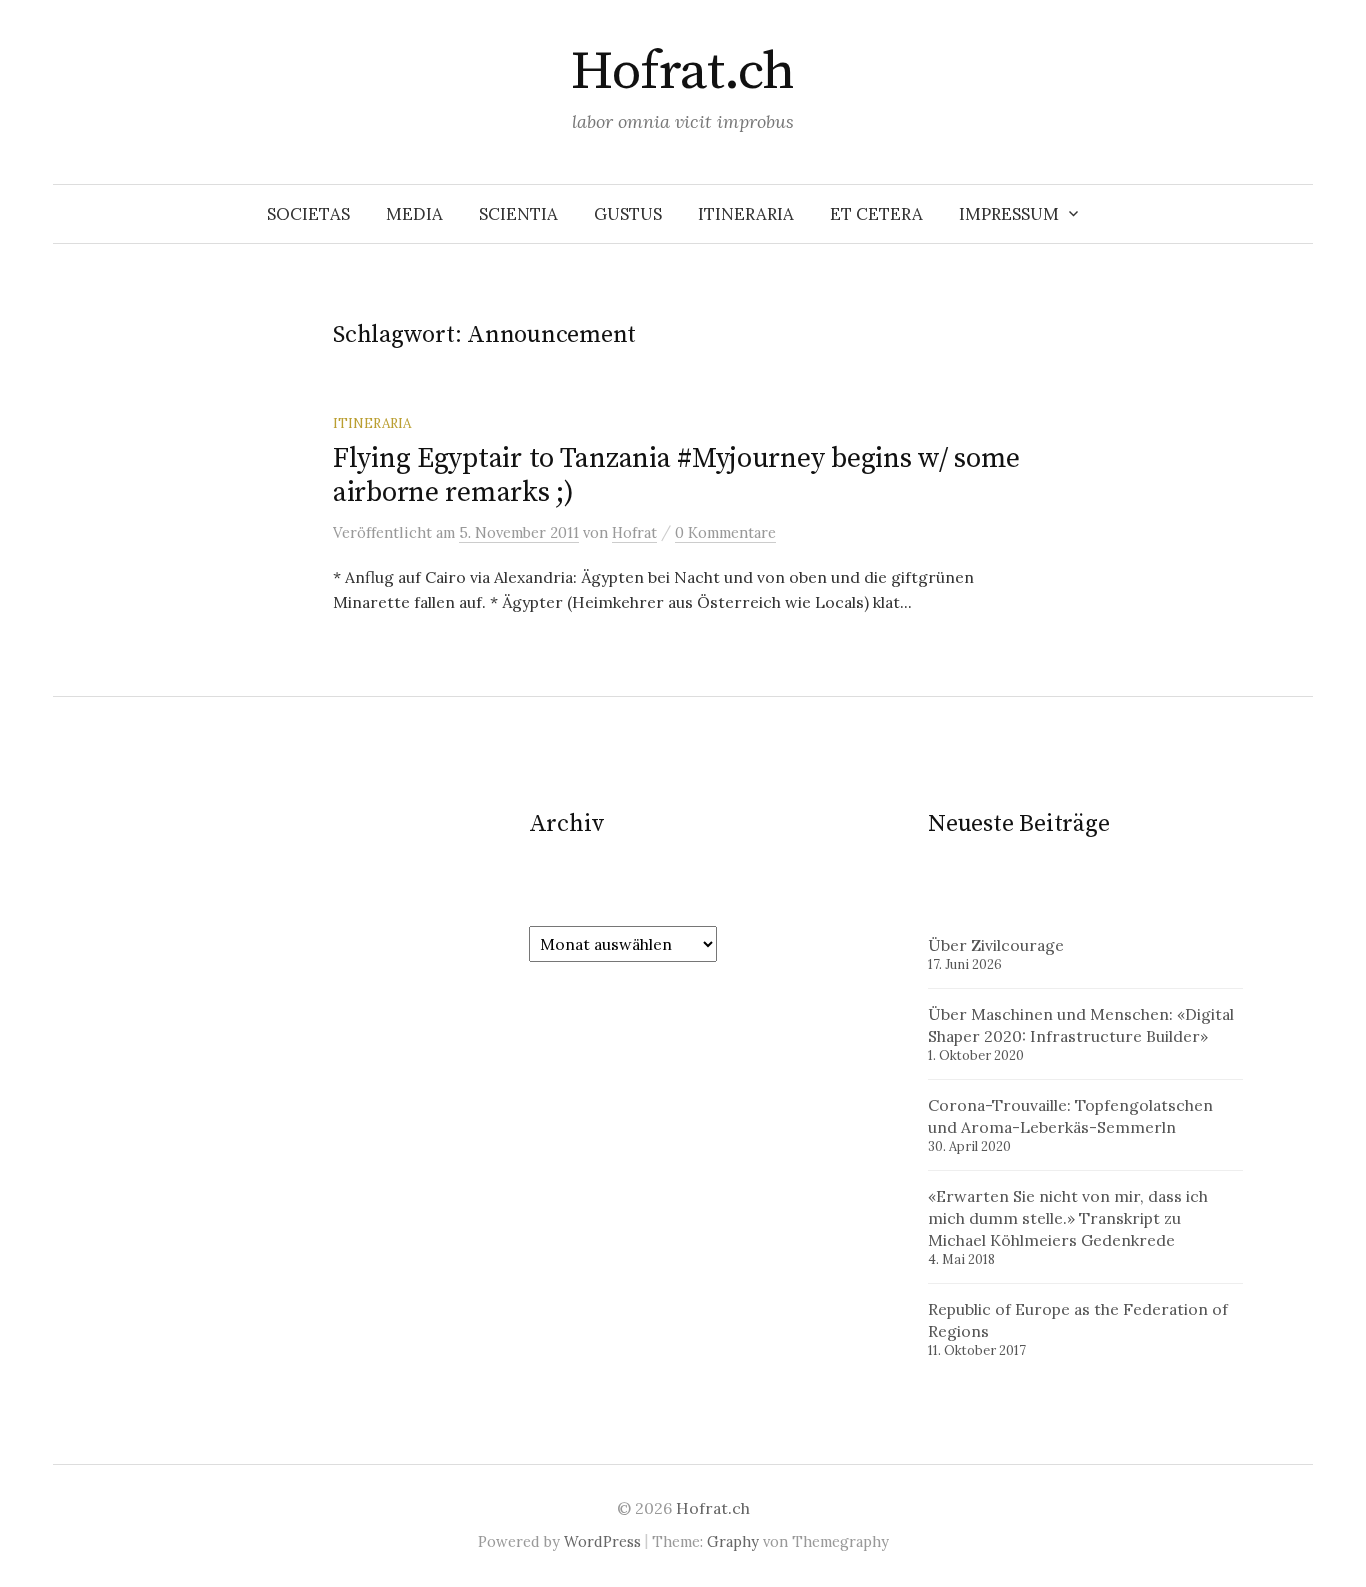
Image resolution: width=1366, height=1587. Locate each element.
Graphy (733, 1541)
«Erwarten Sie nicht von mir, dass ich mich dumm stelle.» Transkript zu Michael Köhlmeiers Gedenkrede (1068, 1218)
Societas (308, 214)
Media (414, 214)
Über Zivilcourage (996, 945)
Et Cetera (876, 214)
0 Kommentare (725, 532)
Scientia (518, 214)
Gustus (628, 214)
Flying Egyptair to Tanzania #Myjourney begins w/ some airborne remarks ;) (676, 475)
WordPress (602, 1541)
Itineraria (746, 214)
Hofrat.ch (682, 72)
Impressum (1009, 214)
